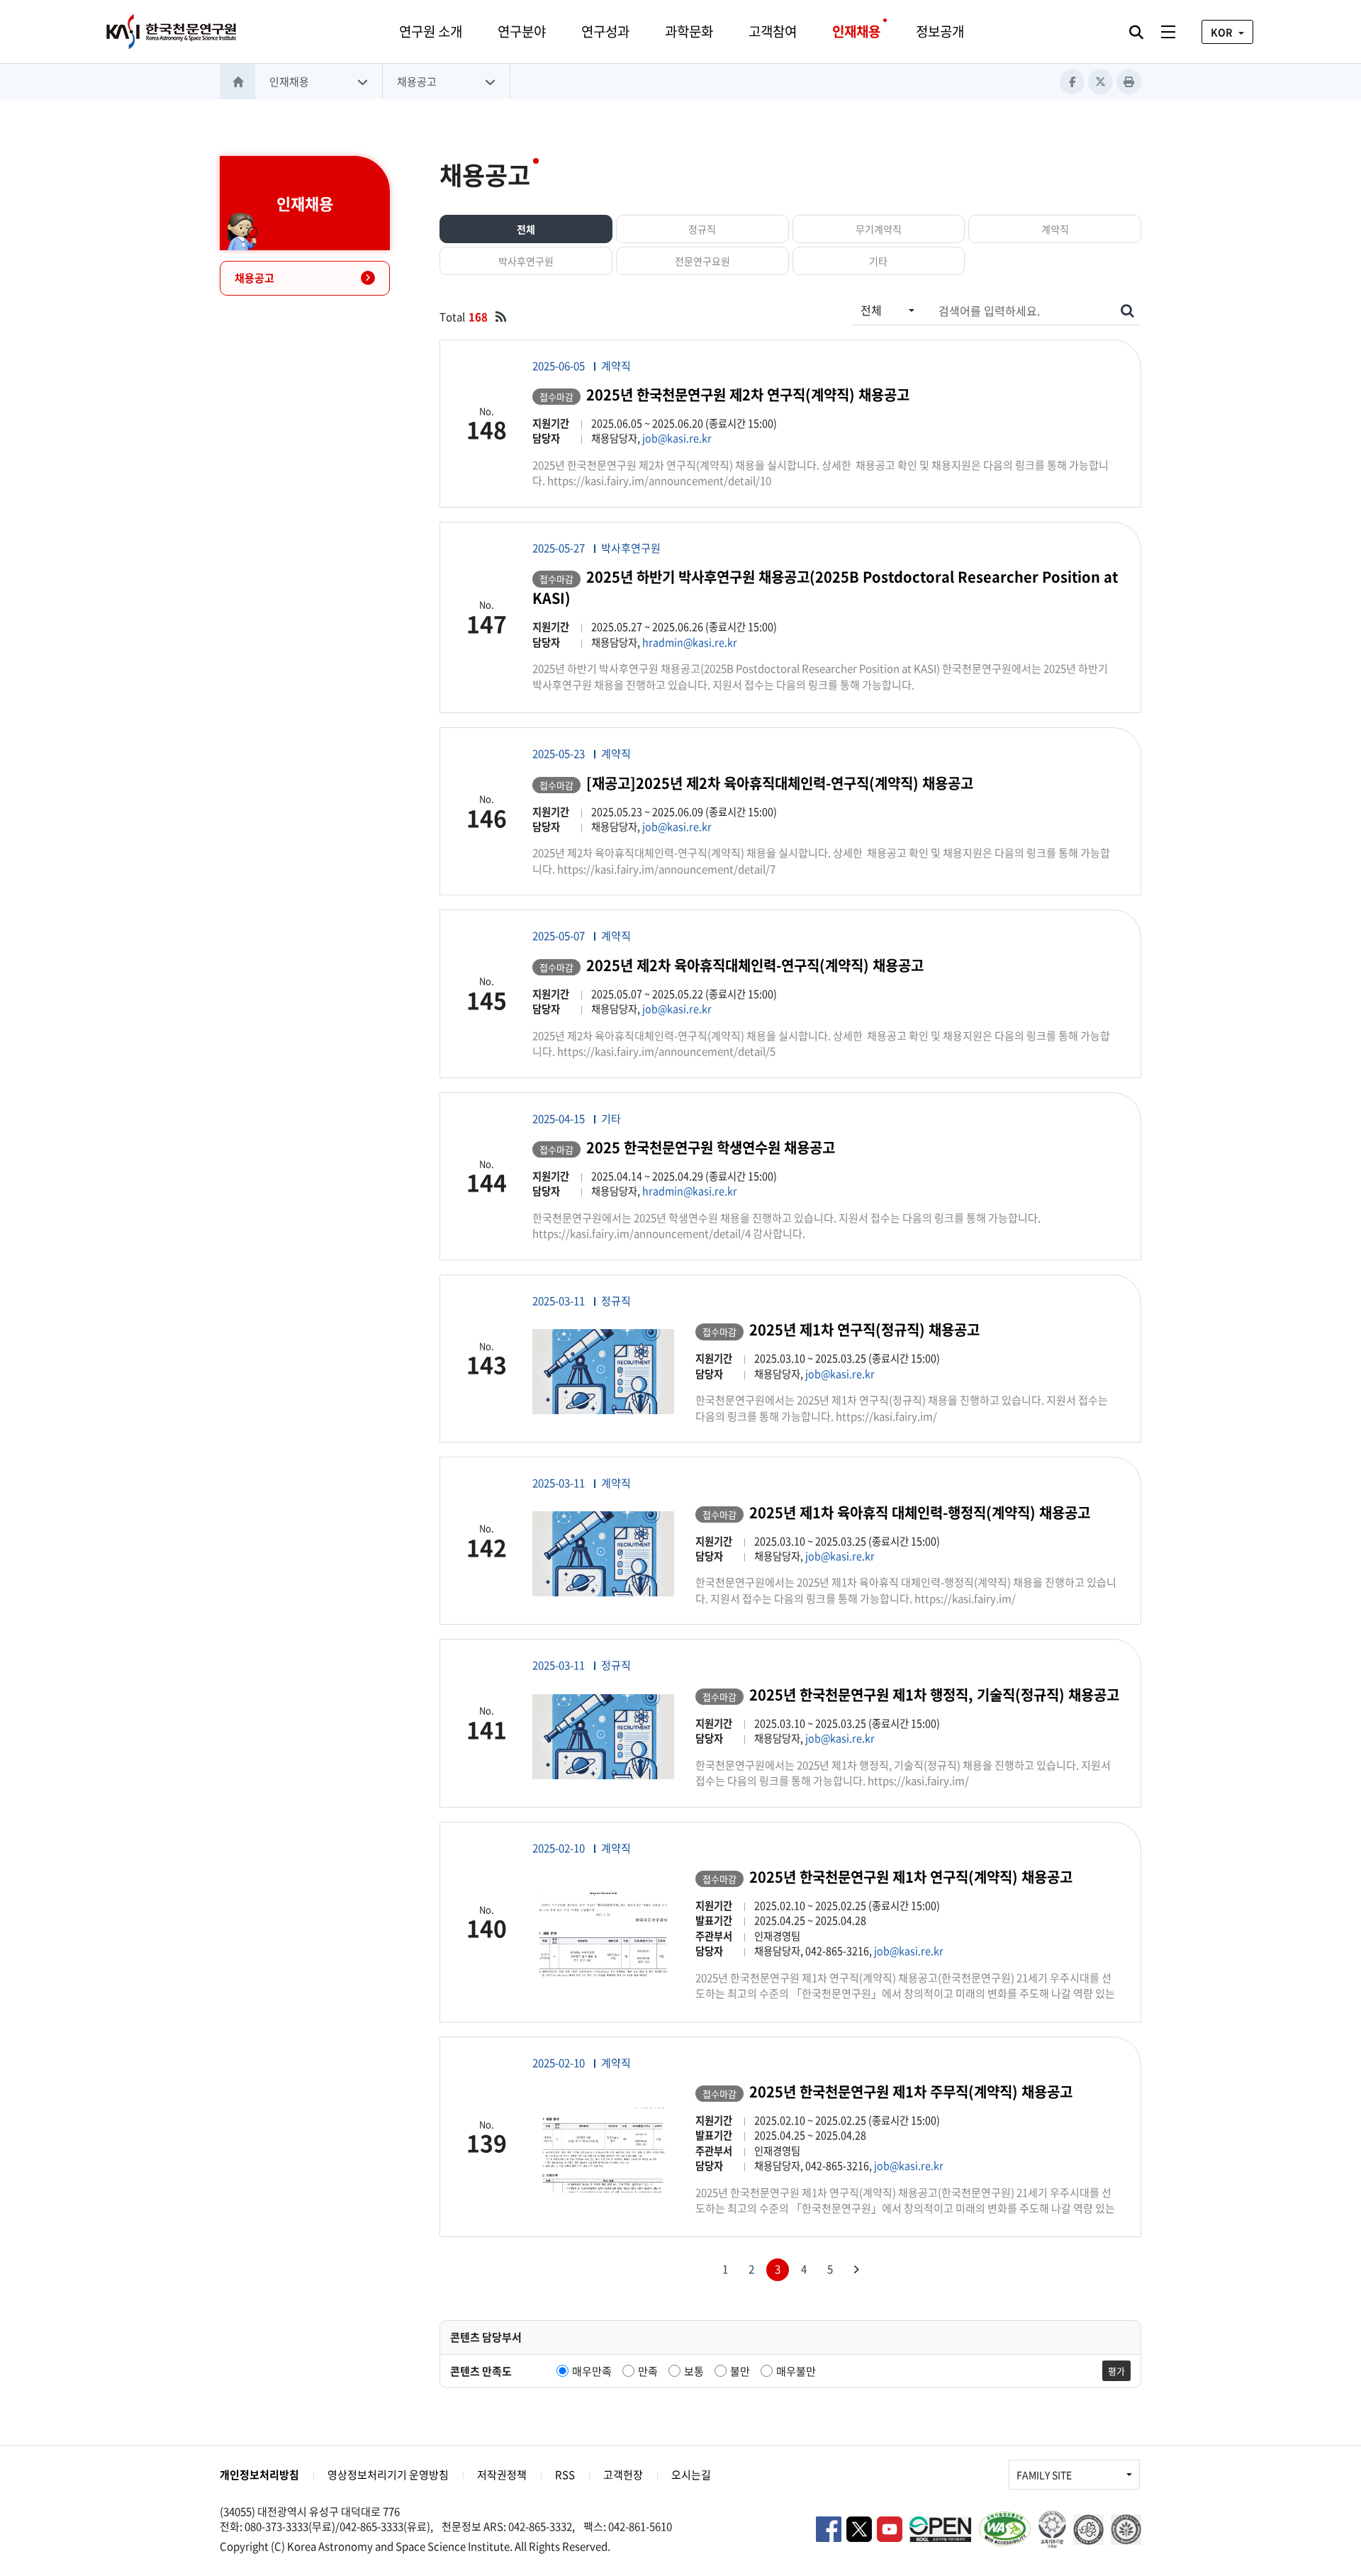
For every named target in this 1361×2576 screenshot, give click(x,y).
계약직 (1055, 229)
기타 (878, 261)
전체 (526, 229)
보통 (694, 2371)
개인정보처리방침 (259, 2475)
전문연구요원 (702, 261)
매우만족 (592, 2371)
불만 (740, 2371)
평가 (1116, 2371)
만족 (648, 2371)
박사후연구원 (526, 261)
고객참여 (773, 31)
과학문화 (689, 31)
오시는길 (691, 2475)
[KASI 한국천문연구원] (172, 32)
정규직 (702, 229)
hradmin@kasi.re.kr (690, 642)
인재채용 (856, 31)
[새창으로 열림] (501, 317)
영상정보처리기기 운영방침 (388, 2475)
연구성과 (605, 31)
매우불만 (796, 2371)
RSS (565, 2475)
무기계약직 (879, 229)
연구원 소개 (431, 31)
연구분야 (522, 31)
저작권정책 (502, 2475)
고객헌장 (623, 2475)
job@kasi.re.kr (677, 438)
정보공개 (940, 31)
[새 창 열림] (940, 2529)
